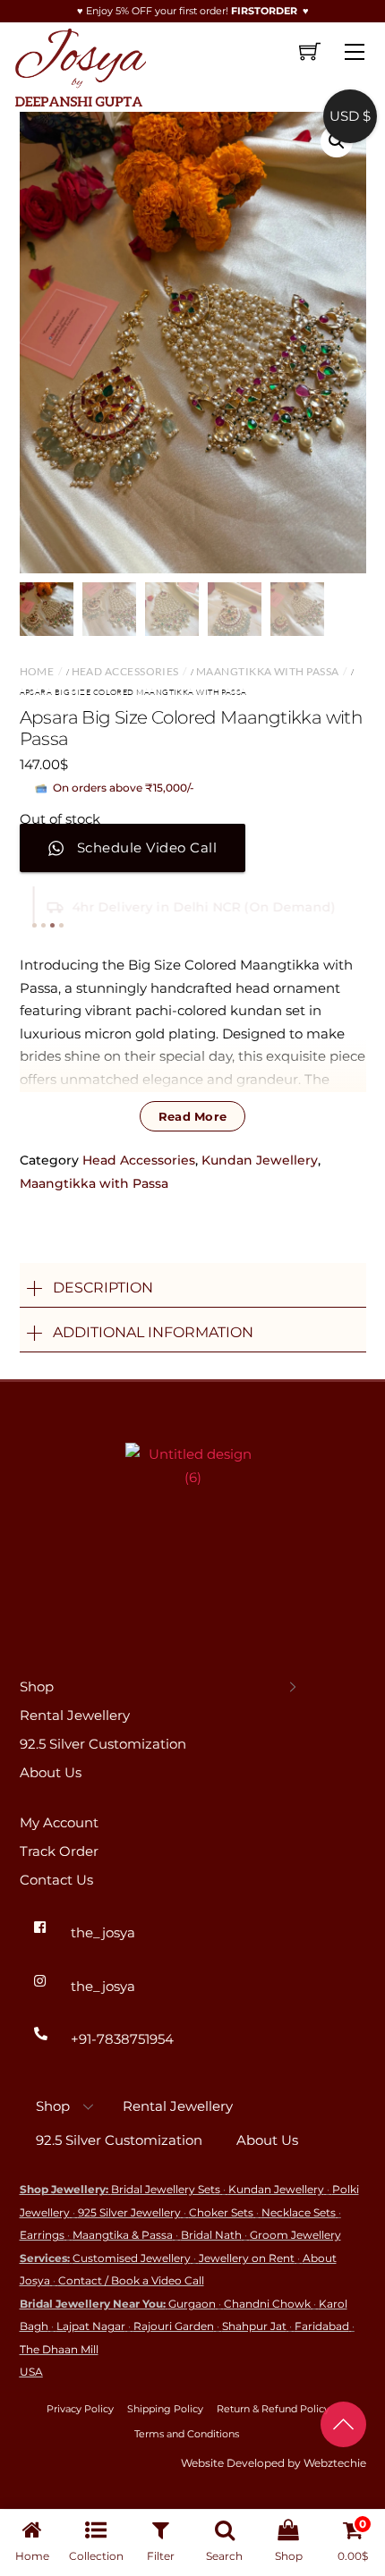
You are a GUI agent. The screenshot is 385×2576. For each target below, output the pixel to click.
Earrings (42, 2235)
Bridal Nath (211, 2235)
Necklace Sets (299, 2212)
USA (31, 2372)
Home (37, 671)
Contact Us (56, 1880)
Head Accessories (125, 671)
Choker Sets (221, 2212)
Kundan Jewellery (260, 1160)
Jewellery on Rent (247, 2258)
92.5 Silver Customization (103, 1744)
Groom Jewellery (295, 2235)
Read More (192, 1116)
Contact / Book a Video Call (131, 2280)
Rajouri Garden (174, 2326)
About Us (51, 1772)
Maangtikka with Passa (267, 671)
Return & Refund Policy (273, 2409)
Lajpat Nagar (91, 2326)
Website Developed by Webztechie (274, 2463)
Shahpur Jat (254, 2326)
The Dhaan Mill (59, 2349)
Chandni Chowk (267, 2304)
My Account (59, 1822)
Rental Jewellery (75, 1715)
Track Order (59, 1851)
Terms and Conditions (187, 2434)
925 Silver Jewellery (129, 2212)
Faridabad (322, 2326)
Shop (37, 1686)
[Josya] (79, 64)
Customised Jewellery (132, 2258)
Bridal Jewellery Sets (166, 2189)
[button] (337, 141)
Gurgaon (192, 2304)
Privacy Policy (80, 2409)
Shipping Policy (165, 2409)
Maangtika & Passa (123, 2235)
